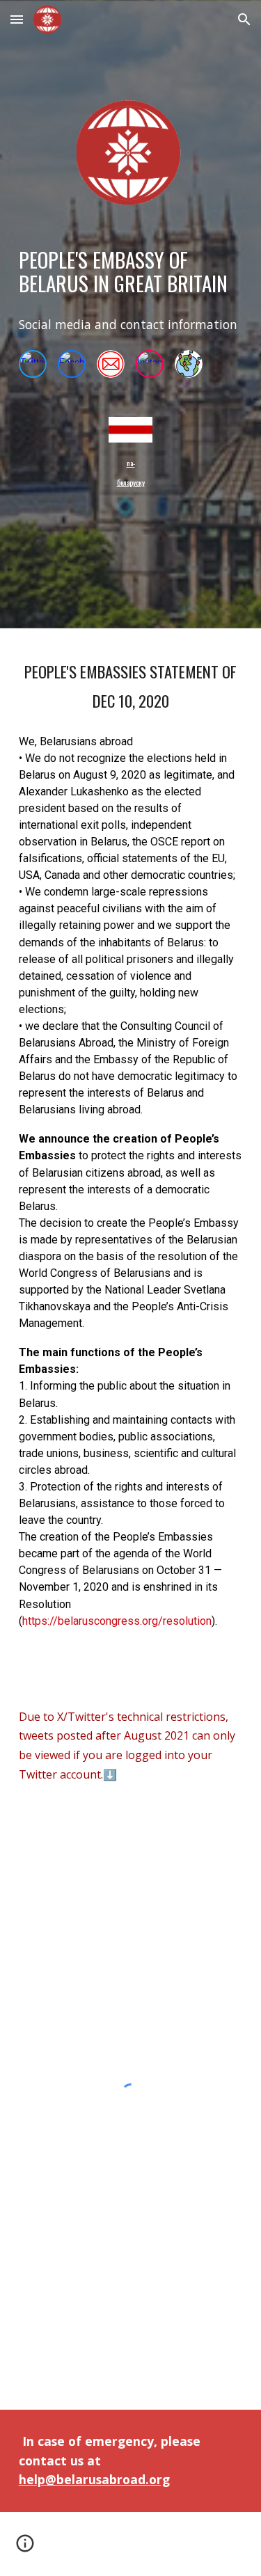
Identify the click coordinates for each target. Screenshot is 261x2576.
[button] (17, 19)
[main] (131, 272)
